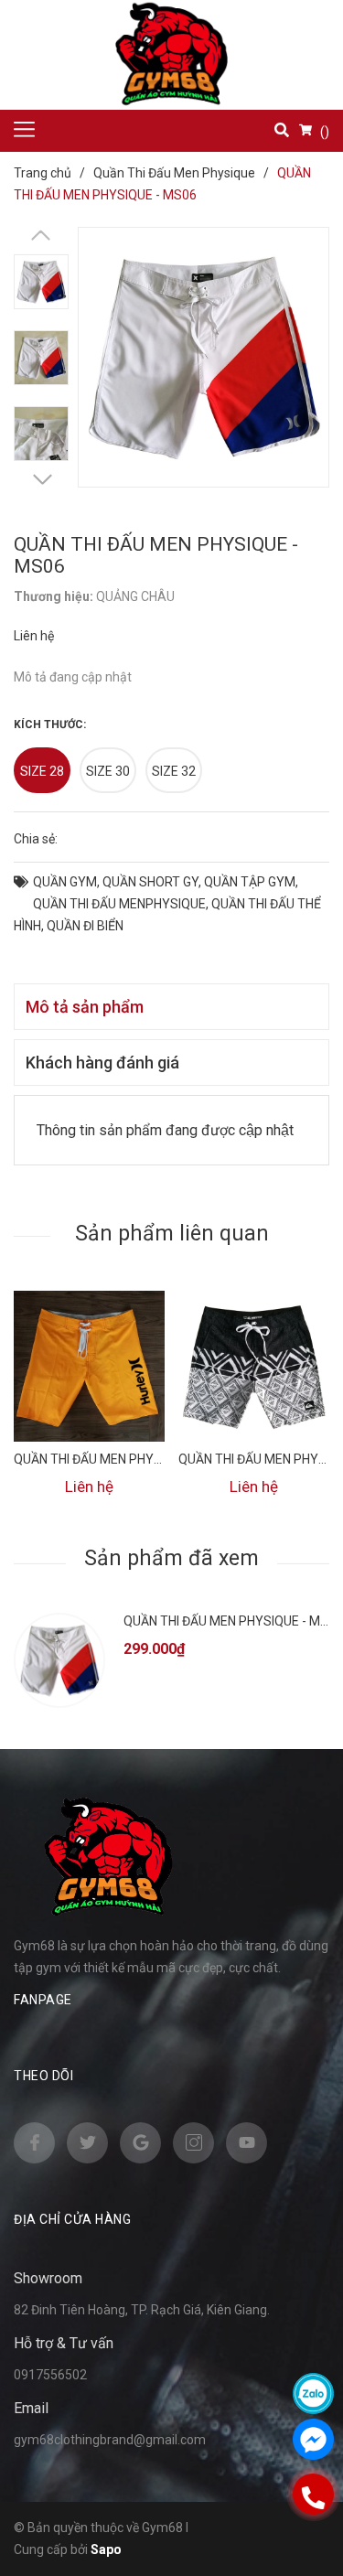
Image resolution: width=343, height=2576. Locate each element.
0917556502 (50, 2375)
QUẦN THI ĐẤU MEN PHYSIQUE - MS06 (233, 1621)
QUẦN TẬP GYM (250, 882)
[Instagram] (193, 2143)
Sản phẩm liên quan (172, 1234)
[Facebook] (34, 2143)
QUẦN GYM (65, 882)
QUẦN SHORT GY (150, 882)
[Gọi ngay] (314, 2494)
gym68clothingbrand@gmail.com (110, 2440)
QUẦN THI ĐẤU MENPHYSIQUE (119, 904)
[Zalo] (313, 2394)
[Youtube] (247, 2143)
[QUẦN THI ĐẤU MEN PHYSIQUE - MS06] (59, 1660)
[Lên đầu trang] (316, 1274)
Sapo (106, 2549)
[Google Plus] (140, 2143)
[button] (42, 484)
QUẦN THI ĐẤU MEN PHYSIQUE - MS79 (123, 1459)
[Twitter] (87, 2143)
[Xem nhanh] (89, 1366)
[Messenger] (313, 2439)
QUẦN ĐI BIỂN (85, 926)
